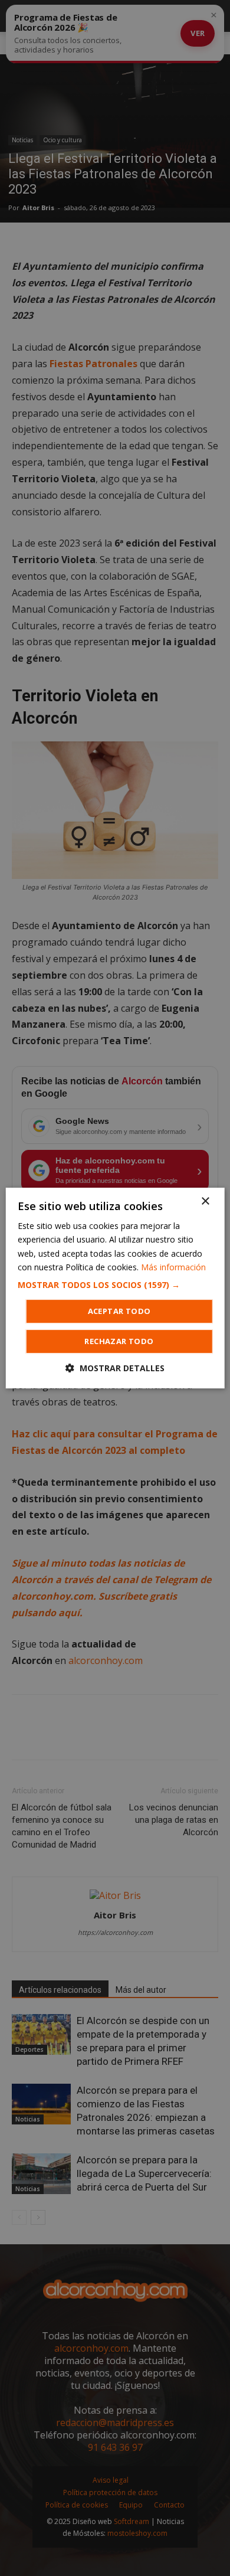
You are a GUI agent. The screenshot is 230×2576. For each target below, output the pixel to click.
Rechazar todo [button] (119, 1341)
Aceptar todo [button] (119, 1311)
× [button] (205, 1202)
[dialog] (115, 1288)
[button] (115, 1285)
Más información (173, 1267)
